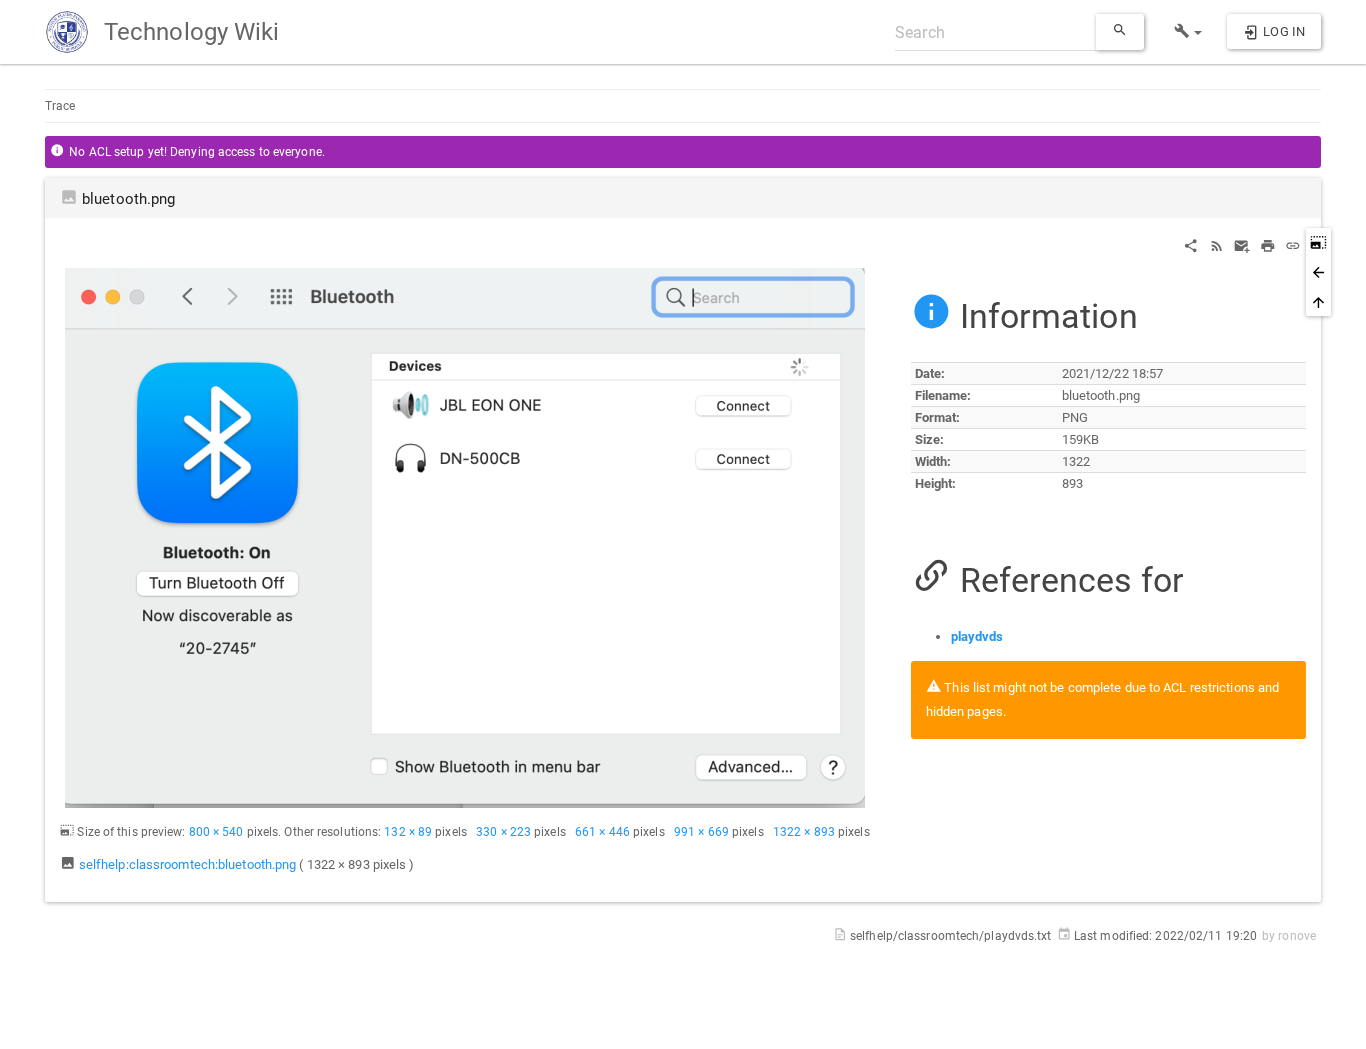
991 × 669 (701, 832)
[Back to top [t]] (1318, 302)
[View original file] (465, 537)
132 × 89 (408, 832)
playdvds (977, 636)
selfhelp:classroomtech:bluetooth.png (188, 864)
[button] (1188, 32)
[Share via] (1191, 244)
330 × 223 (503, 832)
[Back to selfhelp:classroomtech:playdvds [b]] (1318, 272)
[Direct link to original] (1318, 242)
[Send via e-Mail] (1242, 244)
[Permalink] (1293, 244)
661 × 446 (602, 832)
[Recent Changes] (1217, 244)
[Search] (1120, 32)
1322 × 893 (804, 832)
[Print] (1268, 244)
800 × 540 (216, 832)
